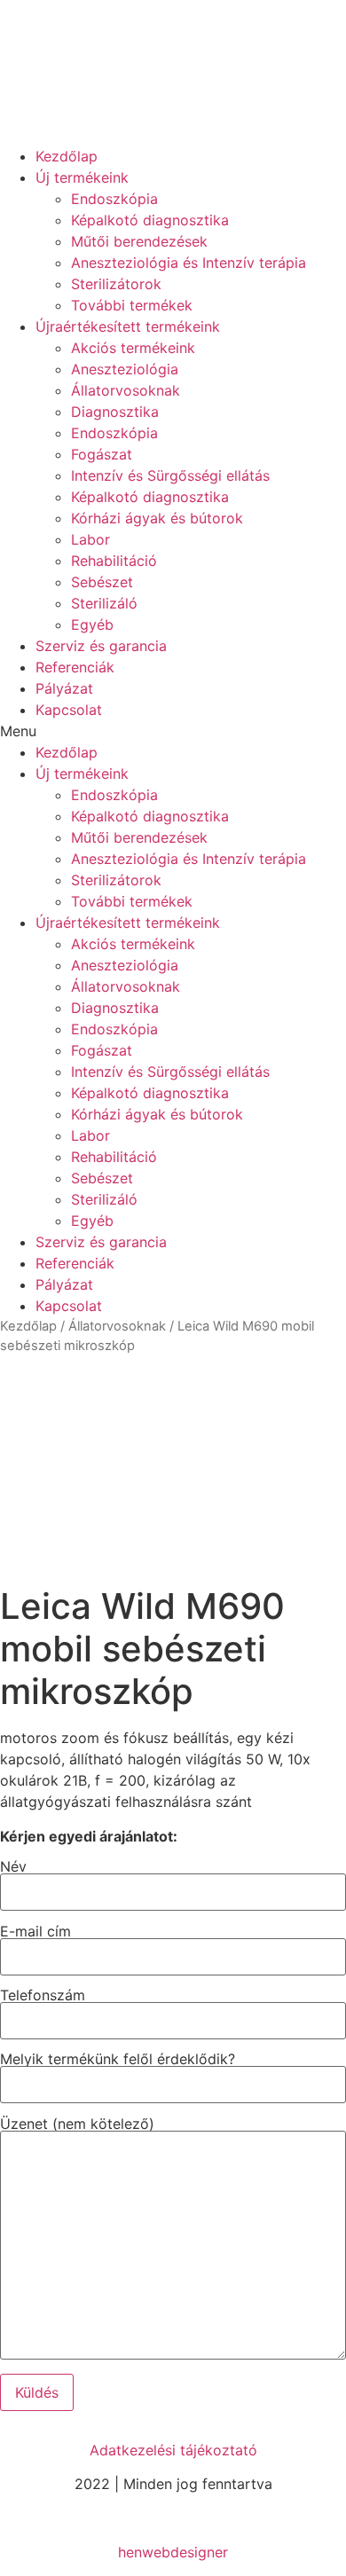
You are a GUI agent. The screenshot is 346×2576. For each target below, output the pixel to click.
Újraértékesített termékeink (128, 326)
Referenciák (75, 667)
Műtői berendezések (139, 241)
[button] (173, 731)
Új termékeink (82, 177)
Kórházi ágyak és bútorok (157, 518)
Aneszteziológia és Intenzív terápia (189, 263)
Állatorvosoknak (126, 390)
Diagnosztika (115, 412)
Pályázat (64, 688)
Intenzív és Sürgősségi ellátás (170, 475)
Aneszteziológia (125, 369)
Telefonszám (43, 1996)
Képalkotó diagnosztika (150, 220)
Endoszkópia (114, 199)
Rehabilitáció (114, 561)
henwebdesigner (173, 2552)
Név (13, 1867)
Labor (90, 539)
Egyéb (92, 624)
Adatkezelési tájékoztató (173, 2450)
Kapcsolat (69, 710)
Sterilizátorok (116, 284)
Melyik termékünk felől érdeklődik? (118, 2060)
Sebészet (102, 582)
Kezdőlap (67, 156)
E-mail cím (35, 1932)
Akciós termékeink (133, 348)
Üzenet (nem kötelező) (77, 2124)
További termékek (132, 305)
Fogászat (102, 454)
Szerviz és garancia (101, 646)
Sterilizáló (104, 603)
